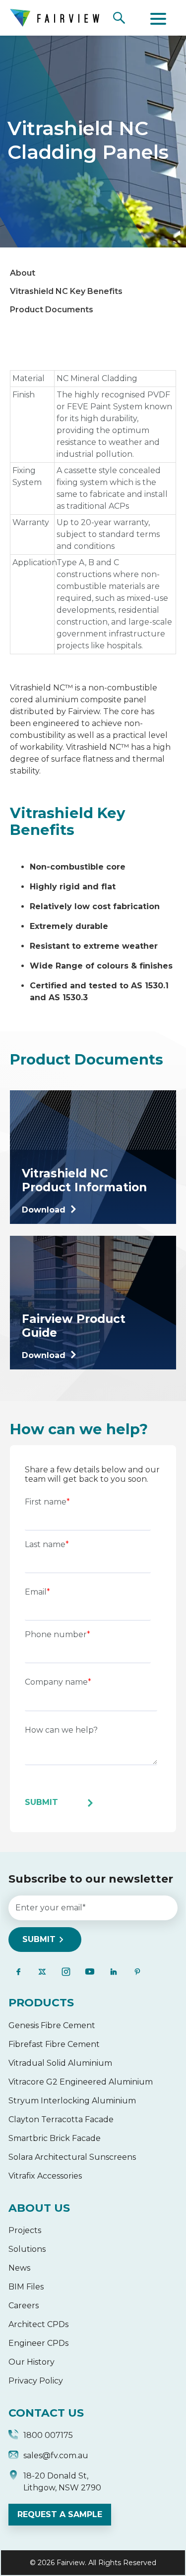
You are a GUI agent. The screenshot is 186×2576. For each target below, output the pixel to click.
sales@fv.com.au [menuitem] (56, 2455)
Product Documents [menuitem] (52, 310)
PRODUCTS (41, 2003)
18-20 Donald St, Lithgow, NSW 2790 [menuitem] (62, 2482)
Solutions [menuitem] (27, 2249)
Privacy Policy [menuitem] (36, 2381)
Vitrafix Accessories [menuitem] (45, 2176)
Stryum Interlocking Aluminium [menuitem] (72, 2101)
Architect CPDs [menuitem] (38, 2324)
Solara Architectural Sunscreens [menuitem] (72, 2157)
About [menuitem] (23, 273)
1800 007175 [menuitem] (48, 2435)
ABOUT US (39, 2208)
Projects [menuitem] (25, 2230)
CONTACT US (46, 2413)
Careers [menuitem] (24, 2306)
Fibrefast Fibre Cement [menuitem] (54, 2044)
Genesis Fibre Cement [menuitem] (52, 2025)
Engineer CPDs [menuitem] (38, 2343)
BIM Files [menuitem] (26, 2287)
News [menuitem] (19, 2268)
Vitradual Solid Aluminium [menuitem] (60, 2063)
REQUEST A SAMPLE (60, 2514)
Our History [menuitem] (31, 2362)
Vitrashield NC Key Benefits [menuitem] (66, 291)
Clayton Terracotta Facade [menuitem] (61, 2119)
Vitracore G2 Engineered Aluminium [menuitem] (81, 2082)
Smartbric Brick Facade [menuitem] (55, 2138)
